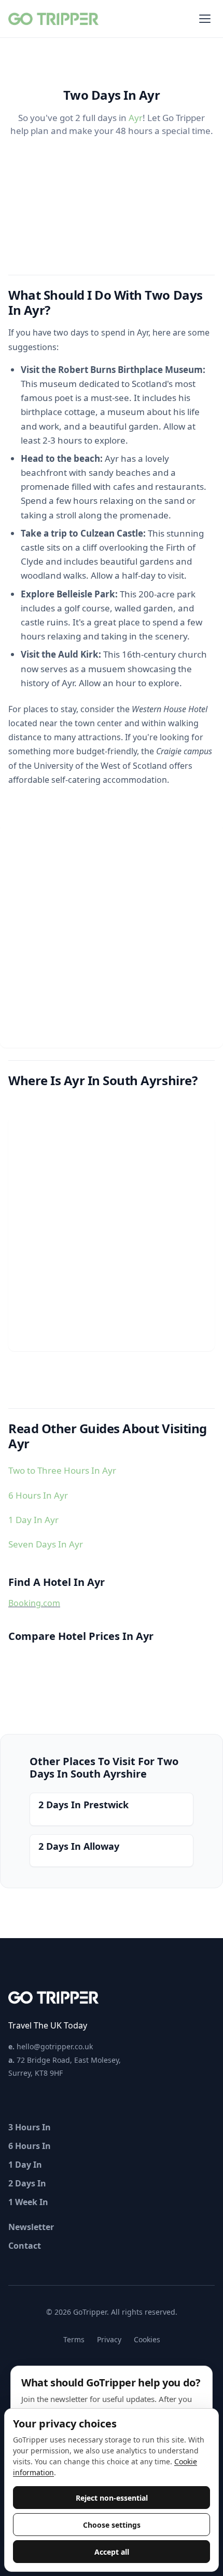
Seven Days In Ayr (46, 1544)
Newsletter (31, 2227)
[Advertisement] (112, 936)
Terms (74, 2339)
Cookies (147, 2339)
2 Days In (27, 2183)
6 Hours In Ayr (38, 1495)
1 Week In (28, 2202)
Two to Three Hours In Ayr (62, 1470)
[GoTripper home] (55, 19)
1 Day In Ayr (33, 1520)
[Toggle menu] (205, 19)
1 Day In (25, 2165)
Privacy (109, 2339)
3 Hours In (30, 2127)
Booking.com (34, 1603)
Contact (25, 2246)
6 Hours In (30, 2146)
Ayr (136, 118)
